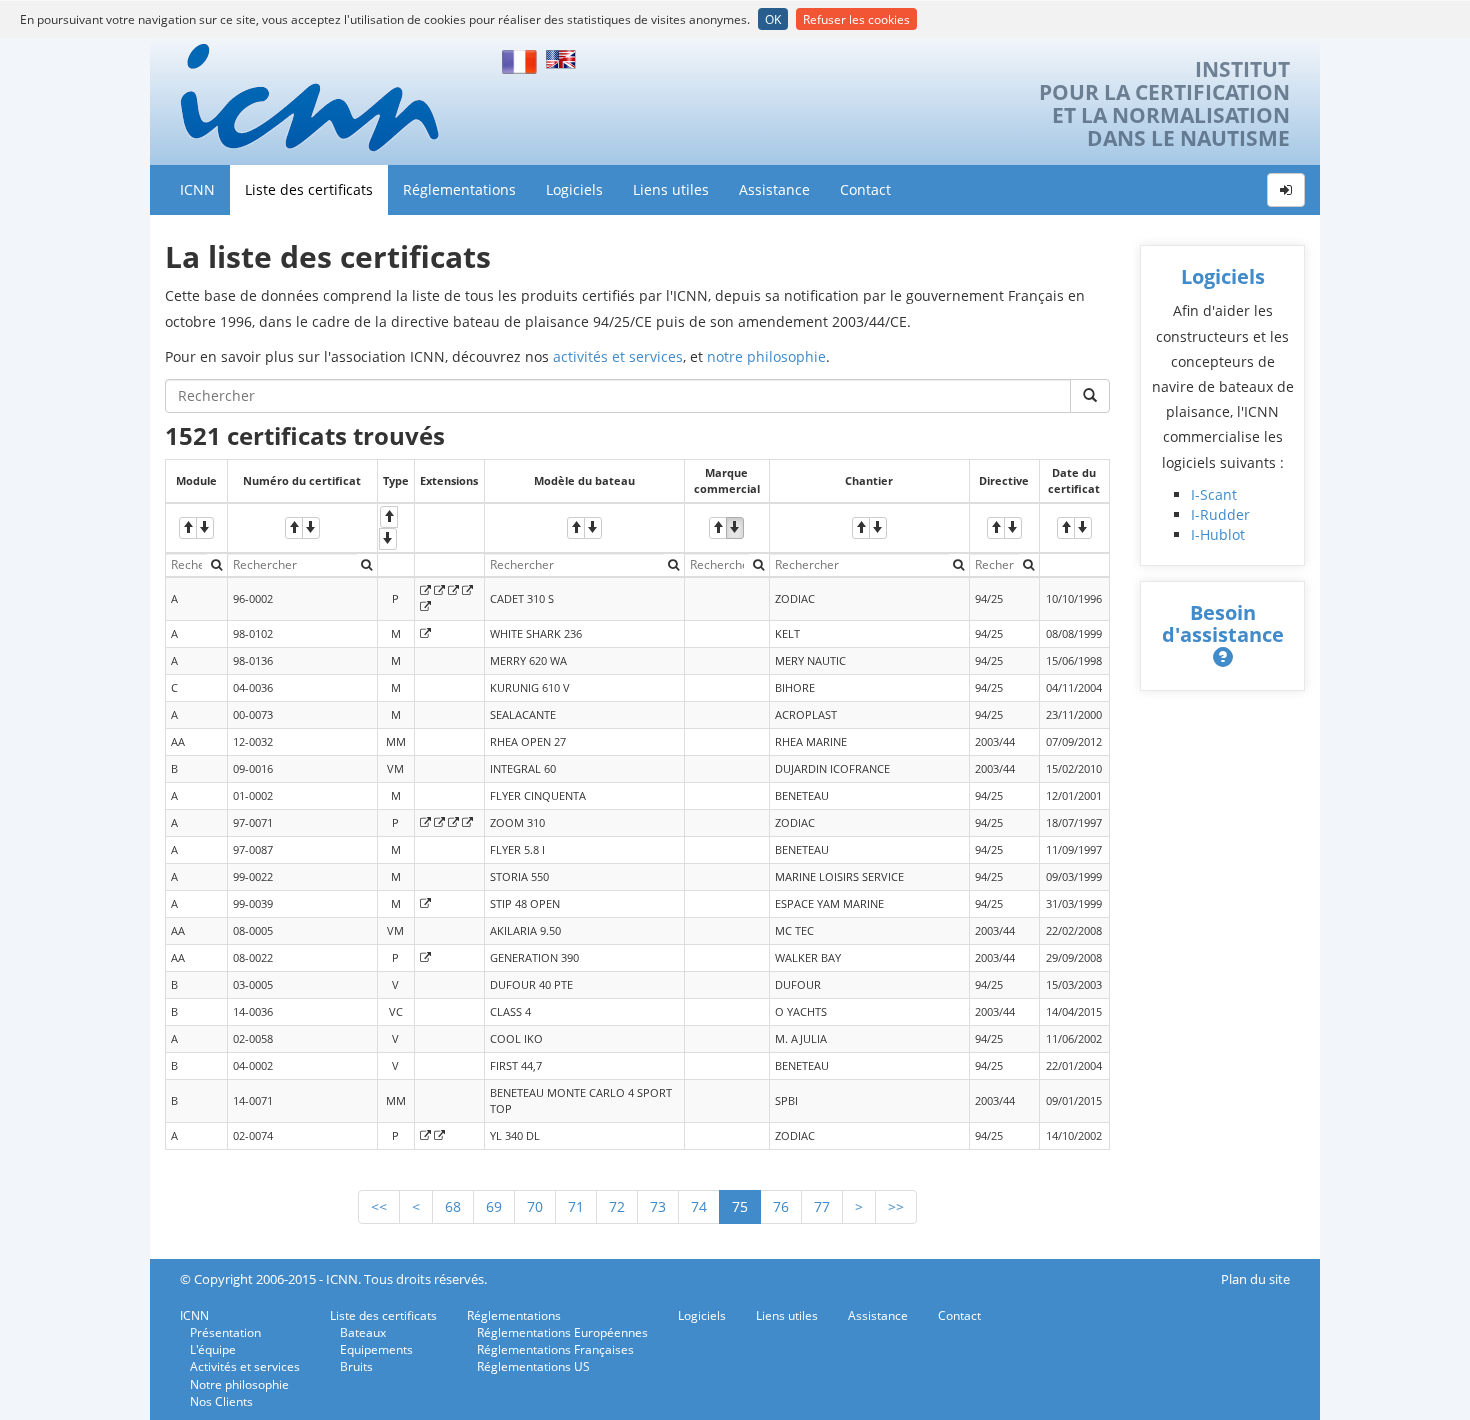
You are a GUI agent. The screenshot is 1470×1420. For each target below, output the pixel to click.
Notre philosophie (239, 1384)
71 (576, 1206)
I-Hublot (1218, 534)
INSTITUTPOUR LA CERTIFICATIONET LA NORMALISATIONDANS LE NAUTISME (1164, 104)
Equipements (376, 1349)
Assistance (774, 189)
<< (379, 1206)
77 (822, 1206)
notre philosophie (766, 356)
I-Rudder (1220, 514)
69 (494, 1206)
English (564, 59)
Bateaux (363, 1332)
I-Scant (1214, 494)
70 (535, 1206)
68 (453, 1206)
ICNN (197, 189)
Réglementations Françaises (555, 1349)
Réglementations (459, 189)
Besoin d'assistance (1223, 623)
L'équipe (213, 1349)
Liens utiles (671, 189)
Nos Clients (221, 1401)
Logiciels (574, 189)
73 (658, 1206)
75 (740, 1206)
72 (617, 1206)
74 (699, 1206)
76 (781, 1206)
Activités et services (245, 1366)
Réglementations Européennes (562, 1332)
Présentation (225, 1332)
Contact (865, 189)
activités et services (618, 356)
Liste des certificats (309, 189)
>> (896, 1206)
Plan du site (1255, 1279)
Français (520, 59)
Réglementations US (533, 1366)
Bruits (356, 1366)
